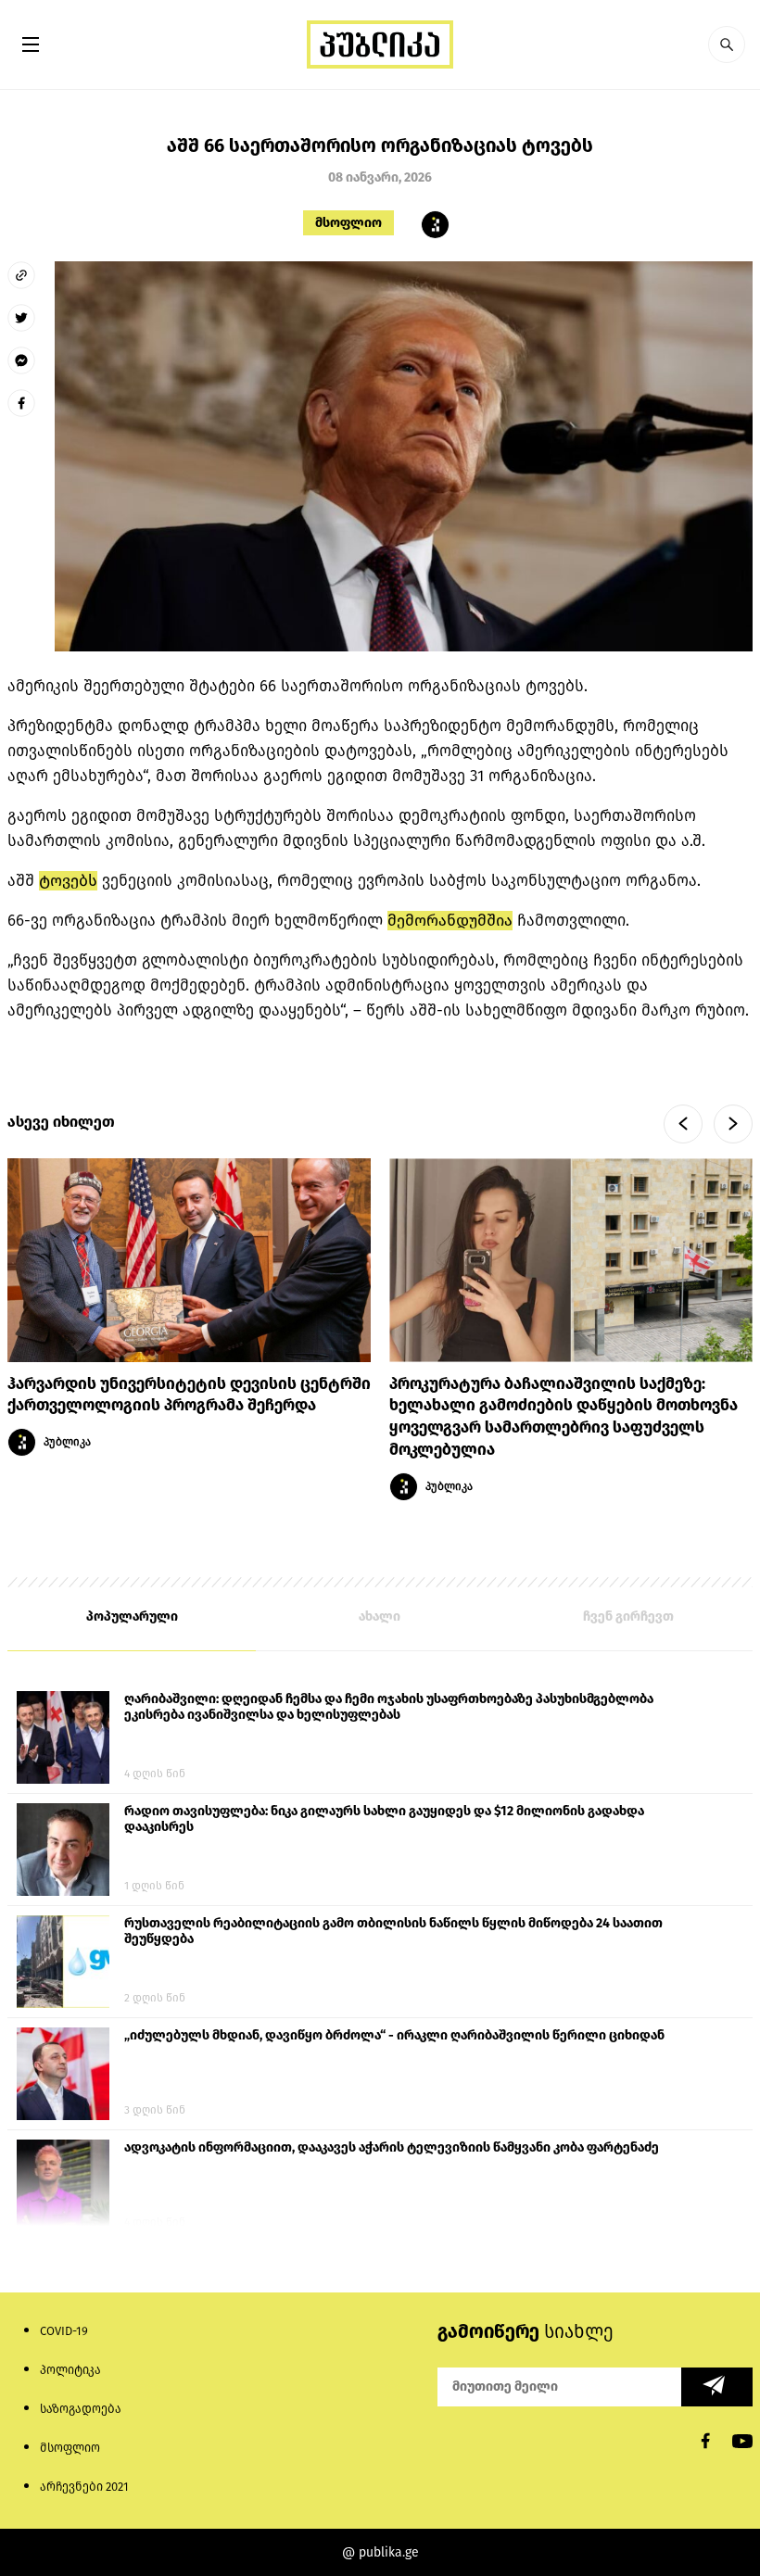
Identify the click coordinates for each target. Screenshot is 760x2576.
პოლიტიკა (70, 2370)
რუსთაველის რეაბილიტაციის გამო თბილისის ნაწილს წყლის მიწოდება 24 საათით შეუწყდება (393, 1931)
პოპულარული (132, 1616)
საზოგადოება (81, 2409)
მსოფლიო (348, 223)
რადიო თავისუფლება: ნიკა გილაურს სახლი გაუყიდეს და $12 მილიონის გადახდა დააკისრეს (384, 1819)
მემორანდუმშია (450, 921)
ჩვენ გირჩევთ (628, 1616)
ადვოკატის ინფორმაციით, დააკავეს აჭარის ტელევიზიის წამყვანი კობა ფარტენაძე (392, 2147)
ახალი (380, 1616)
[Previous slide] (683, 1124)
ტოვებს (68, 881)
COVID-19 (64, 2331)
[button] (727, 44)
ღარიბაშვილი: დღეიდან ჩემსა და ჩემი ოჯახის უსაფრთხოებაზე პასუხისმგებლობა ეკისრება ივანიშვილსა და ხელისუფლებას (389, 1707)
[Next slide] (733, 1124)
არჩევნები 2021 (84, 2487)
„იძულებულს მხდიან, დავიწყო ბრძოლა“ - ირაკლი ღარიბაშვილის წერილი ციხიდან (394, 2035)
